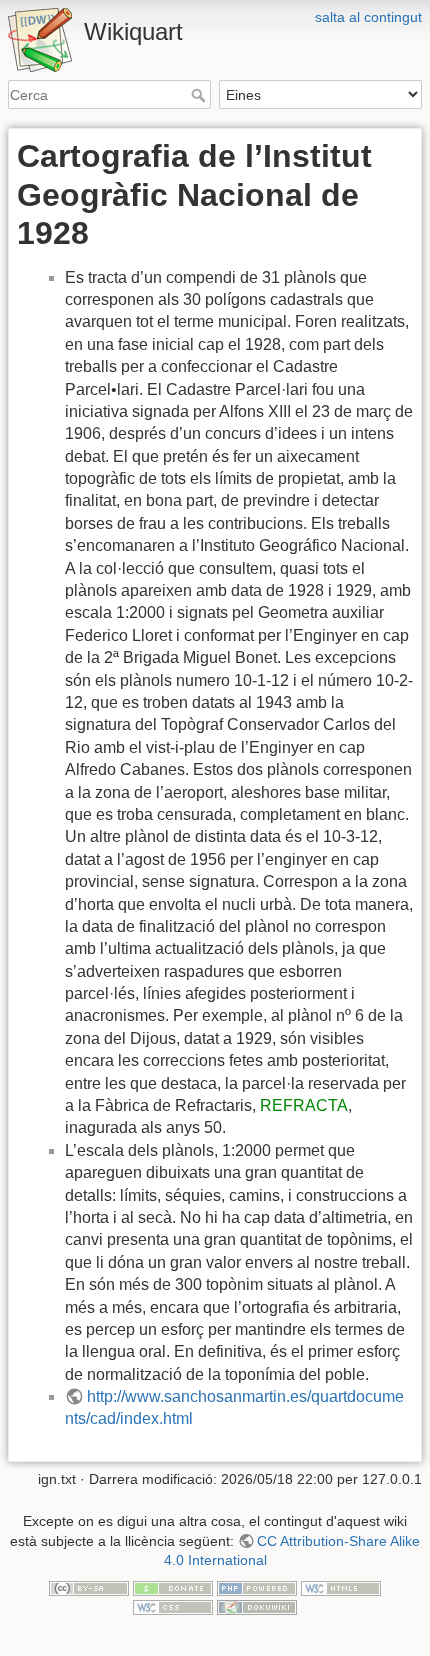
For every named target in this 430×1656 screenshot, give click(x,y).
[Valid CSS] (173, 1607)
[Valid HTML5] (341, 1587)
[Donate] (173, 1587)
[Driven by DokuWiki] (257, 1607)
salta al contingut (368, 17)
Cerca (200, 95)
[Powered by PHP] (257, 1587)
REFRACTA (304, 1105)
